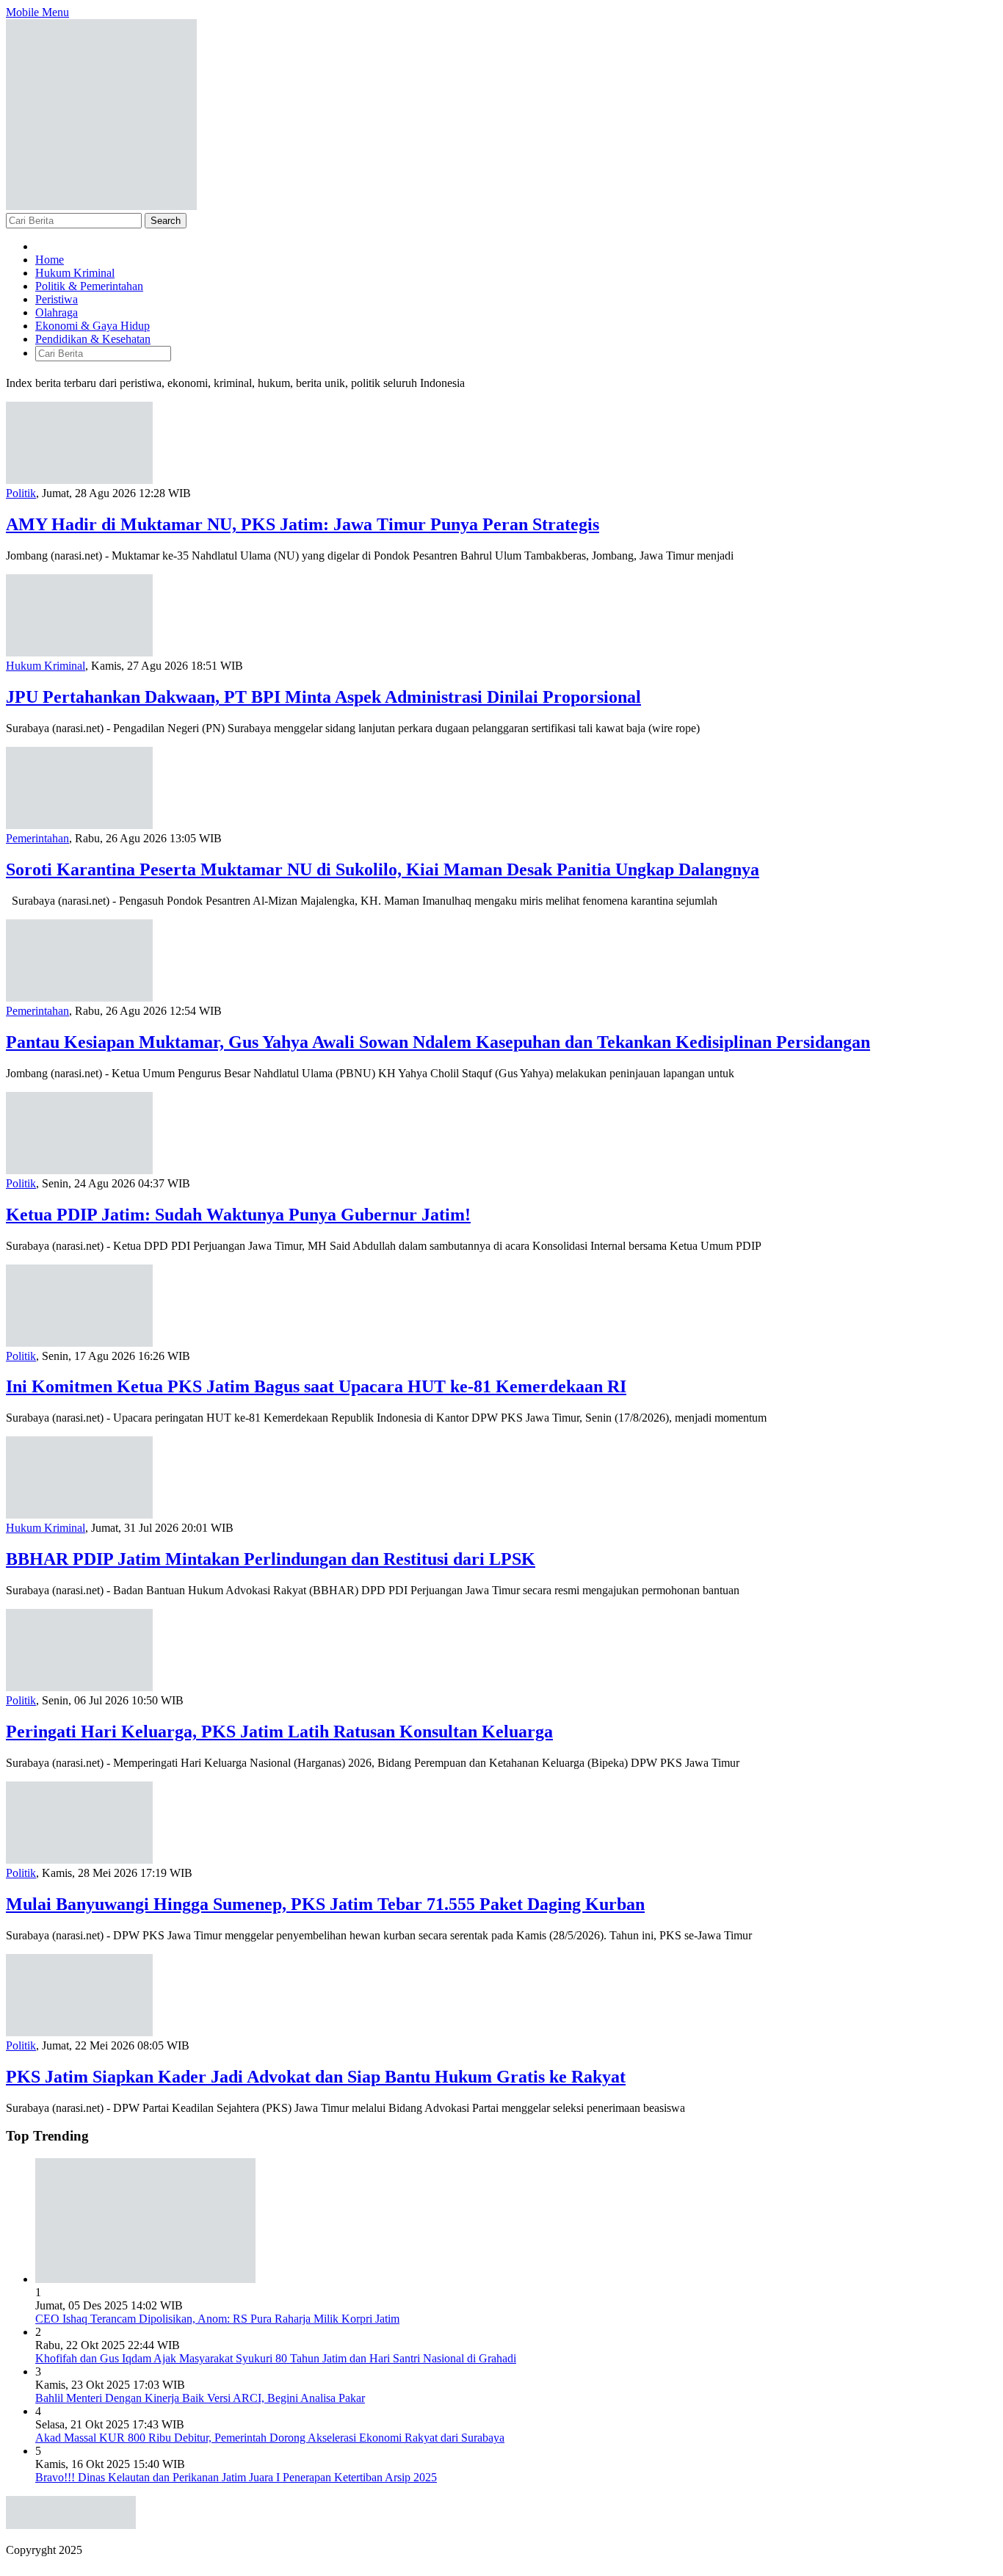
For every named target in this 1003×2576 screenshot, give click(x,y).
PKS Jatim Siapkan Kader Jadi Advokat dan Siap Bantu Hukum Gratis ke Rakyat (316, 2077)
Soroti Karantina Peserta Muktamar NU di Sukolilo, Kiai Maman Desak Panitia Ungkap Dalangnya (383, 869)
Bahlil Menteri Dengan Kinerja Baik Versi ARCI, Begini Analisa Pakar (200, 2398)
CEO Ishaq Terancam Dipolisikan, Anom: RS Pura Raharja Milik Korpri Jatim (217, 2319)
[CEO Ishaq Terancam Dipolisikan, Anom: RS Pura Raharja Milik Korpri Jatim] (145, 2279)
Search (166, 221)
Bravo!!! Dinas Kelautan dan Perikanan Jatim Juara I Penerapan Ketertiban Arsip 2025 (236, 2477)
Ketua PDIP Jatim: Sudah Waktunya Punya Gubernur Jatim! (238, 1215)
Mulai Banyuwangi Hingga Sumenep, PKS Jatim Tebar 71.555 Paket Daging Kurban (325, 1904)
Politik (21, 493)
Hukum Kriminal (46, 666)
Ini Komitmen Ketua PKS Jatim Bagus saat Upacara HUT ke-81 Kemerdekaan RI (316, 1386)
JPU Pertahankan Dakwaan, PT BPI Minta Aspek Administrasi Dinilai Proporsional (323, 697)
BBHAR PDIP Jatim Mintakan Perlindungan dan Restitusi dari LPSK (271, 1559)
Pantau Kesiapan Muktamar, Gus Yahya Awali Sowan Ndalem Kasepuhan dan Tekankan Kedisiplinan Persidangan (438, 1042)
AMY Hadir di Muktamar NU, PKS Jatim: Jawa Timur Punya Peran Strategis (303, 524)
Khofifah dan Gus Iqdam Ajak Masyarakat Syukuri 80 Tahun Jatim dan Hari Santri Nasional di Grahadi (276, 2358)
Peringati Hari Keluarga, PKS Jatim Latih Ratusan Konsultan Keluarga (279, 1732)
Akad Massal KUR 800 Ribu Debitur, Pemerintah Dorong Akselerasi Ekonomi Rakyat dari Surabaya (270, 2438)
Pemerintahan (37, 838)
